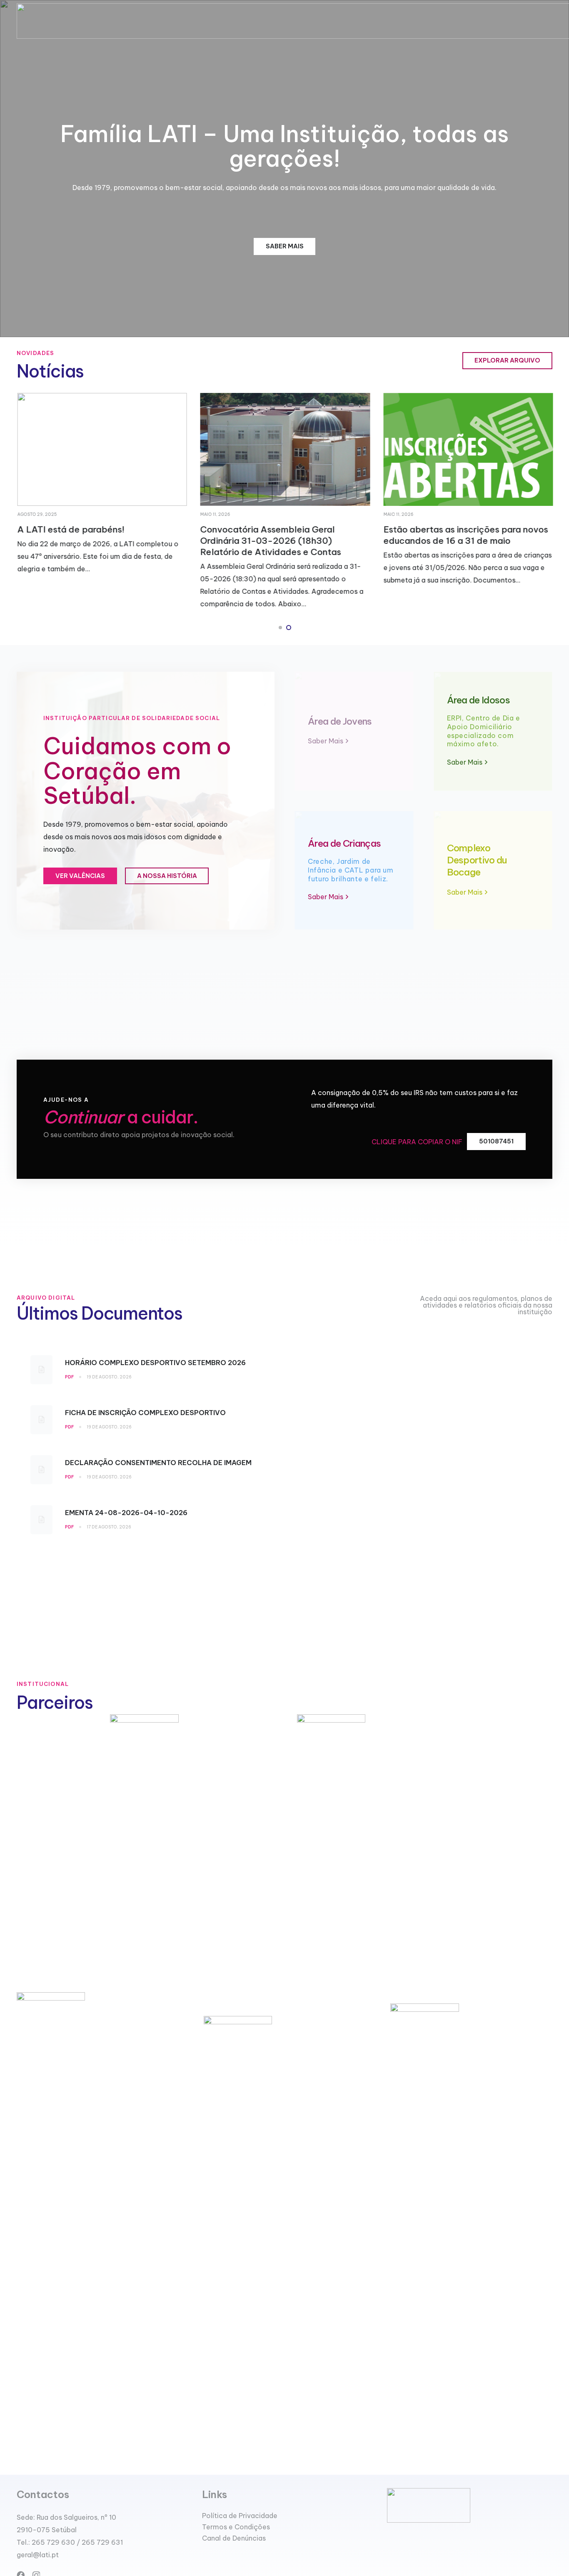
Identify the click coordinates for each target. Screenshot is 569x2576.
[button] (280, 628)
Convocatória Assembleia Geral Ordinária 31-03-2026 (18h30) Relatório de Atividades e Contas (270, 541)
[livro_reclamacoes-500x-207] (470, 2505)
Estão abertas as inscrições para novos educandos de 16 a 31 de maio (465, 535)
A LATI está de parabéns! (71, 529)
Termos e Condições (236, 2527)
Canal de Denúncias (234, 2538)
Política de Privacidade (240, 2516)
